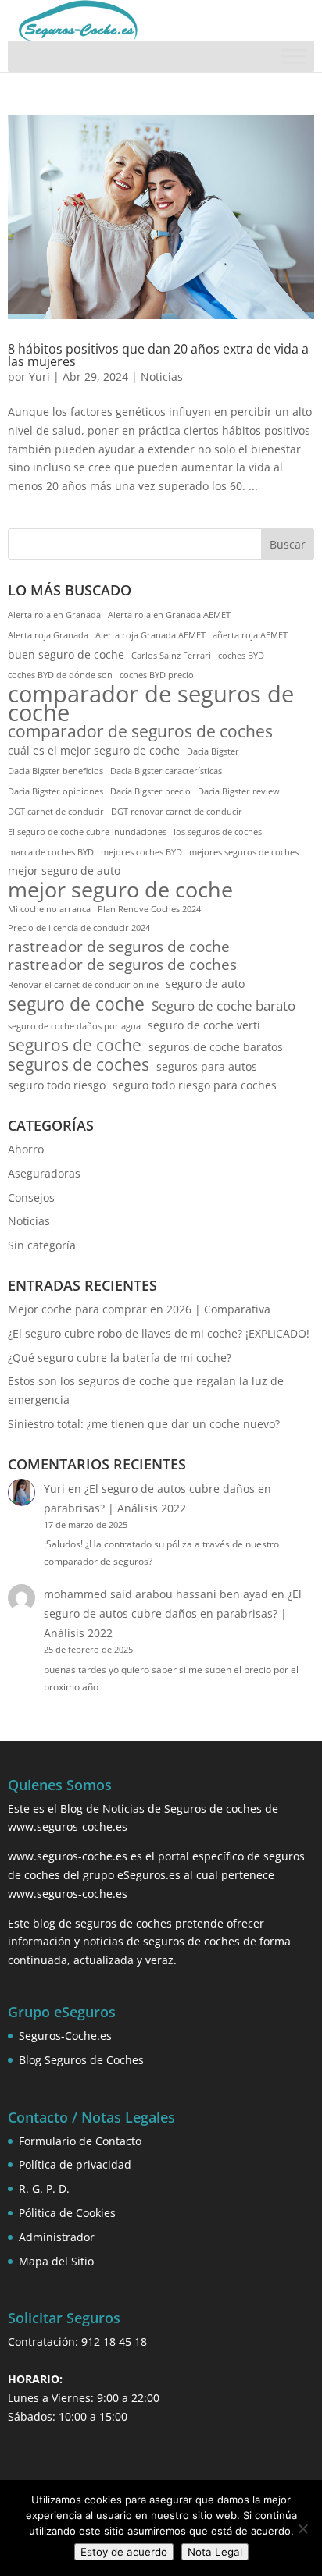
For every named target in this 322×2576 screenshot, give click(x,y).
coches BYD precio (157, 675)
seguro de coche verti (204, 1025)
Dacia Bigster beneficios (55, 771)
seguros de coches (79, 1065)
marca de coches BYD (51, 852)
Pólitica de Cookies (67, 2213)
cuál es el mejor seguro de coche (94, 750)
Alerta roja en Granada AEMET (169, 615)
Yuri (39, 377)
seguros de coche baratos (216, 1047)
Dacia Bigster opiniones (55, 791)
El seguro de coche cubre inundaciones (87, 832)
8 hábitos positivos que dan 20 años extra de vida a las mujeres (158, 355)
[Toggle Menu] (294, 57)
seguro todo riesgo (57, 1085)
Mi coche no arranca (49, 909)
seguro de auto (205, 984)
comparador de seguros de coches (140, 732)
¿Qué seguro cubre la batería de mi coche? (120, 1357)
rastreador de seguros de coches (122, 965)
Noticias (162, 377)
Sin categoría (42, 1245)
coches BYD (241, 656)
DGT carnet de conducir (56, 812)
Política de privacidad (75, 2164)
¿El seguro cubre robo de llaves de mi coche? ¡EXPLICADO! (159, 1333)
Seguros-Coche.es (65, 2036)
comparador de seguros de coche (151, 704)
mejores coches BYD (141, 852)
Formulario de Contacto (80, 2141)
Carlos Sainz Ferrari (171, 656)
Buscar (288, 544)
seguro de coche (76, 1004)
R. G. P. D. (44, 2189)
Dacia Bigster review (239, 791)
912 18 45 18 (114, 2341)
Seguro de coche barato (224, 1006)
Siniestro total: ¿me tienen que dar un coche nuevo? (144, 1424)
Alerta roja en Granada (54, 615)
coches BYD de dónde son (60, 675)
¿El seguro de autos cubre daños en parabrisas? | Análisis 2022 (173, 1613)
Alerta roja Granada (48, 635)
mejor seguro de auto (64, 871)
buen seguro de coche (66, 654)
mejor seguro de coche (120, 890)
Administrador (57, 2237)
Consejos (31, 1197)
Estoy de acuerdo (124, 2552)
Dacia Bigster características (166, 771)
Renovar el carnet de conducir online (83, 985)
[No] (302, 2528)
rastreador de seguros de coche (119, 947)
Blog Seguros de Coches (81, 2060)
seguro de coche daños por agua (74, 1026)
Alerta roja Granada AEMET (150, 635)
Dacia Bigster (213, 751)
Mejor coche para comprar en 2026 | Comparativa (139, 1309)
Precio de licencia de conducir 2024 (79, 928)
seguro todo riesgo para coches (195, 1085)
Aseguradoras (44, 1173)
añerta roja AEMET (250, 635)
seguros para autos (207, 1066)
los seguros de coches (218, 832)
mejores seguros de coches (244, 852)
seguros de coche (75, 1046)
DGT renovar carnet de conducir (177, 812)
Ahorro (26, 1149)
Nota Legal (215, 2552)
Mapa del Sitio (56, 2261)
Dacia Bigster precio (150, 791)
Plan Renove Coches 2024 (149, 909)
